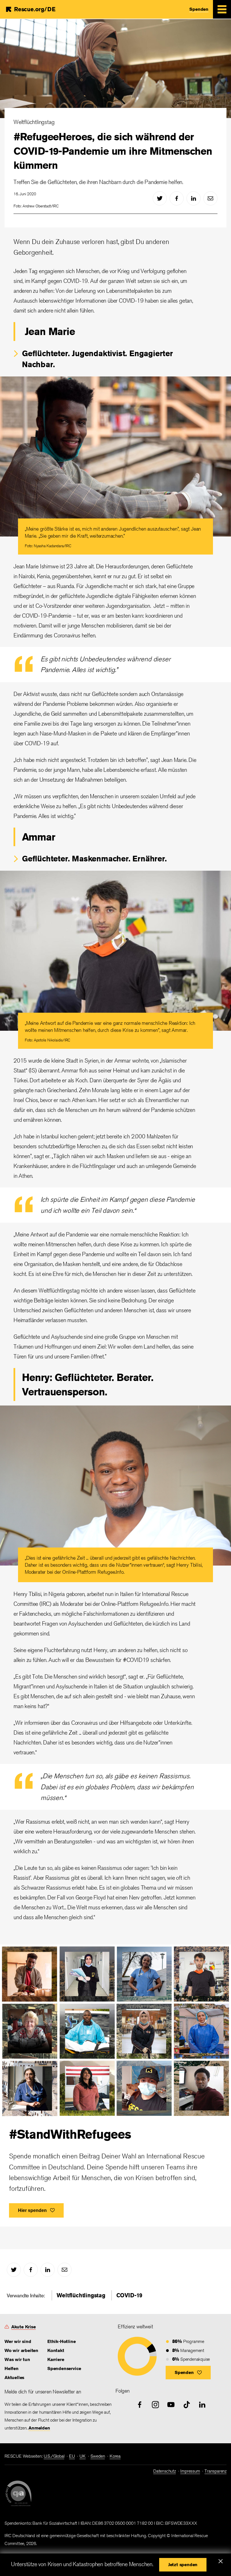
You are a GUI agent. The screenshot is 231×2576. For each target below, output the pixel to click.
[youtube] (171, 2405)
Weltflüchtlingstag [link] (81, 2295)
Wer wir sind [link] (18, 2341)
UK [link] (83, 2456)
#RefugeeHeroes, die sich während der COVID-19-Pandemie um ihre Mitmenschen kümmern (113, 151)
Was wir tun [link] (17, 2359)
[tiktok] (187, 2405)
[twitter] (160, 198)
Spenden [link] (199, 9)
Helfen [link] (12, 2368)
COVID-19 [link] (129, 2295)
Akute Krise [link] (24, 2327)
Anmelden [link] (39, 2428)
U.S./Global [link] (54, 2456)
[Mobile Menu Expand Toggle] (222, 9)
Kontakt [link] (56, 2350)
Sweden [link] (98, 2456)
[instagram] (156, 2405)
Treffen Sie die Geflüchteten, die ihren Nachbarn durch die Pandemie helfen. (98, 182)
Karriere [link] (56, 2359)
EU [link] (72, 2456)
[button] (188, 2373)
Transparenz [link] (216, 2471)
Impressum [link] (190, 2471)
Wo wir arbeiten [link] (21, 2350)
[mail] (210, 198)
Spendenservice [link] (64, 2368)
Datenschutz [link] (165, 2471)
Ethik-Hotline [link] (61, 2341)
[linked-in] (194, 198)
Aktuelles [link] (14, 2377)
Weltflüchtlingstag (34, 122)
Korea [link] (115, 2456)
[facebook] (177, 198)
